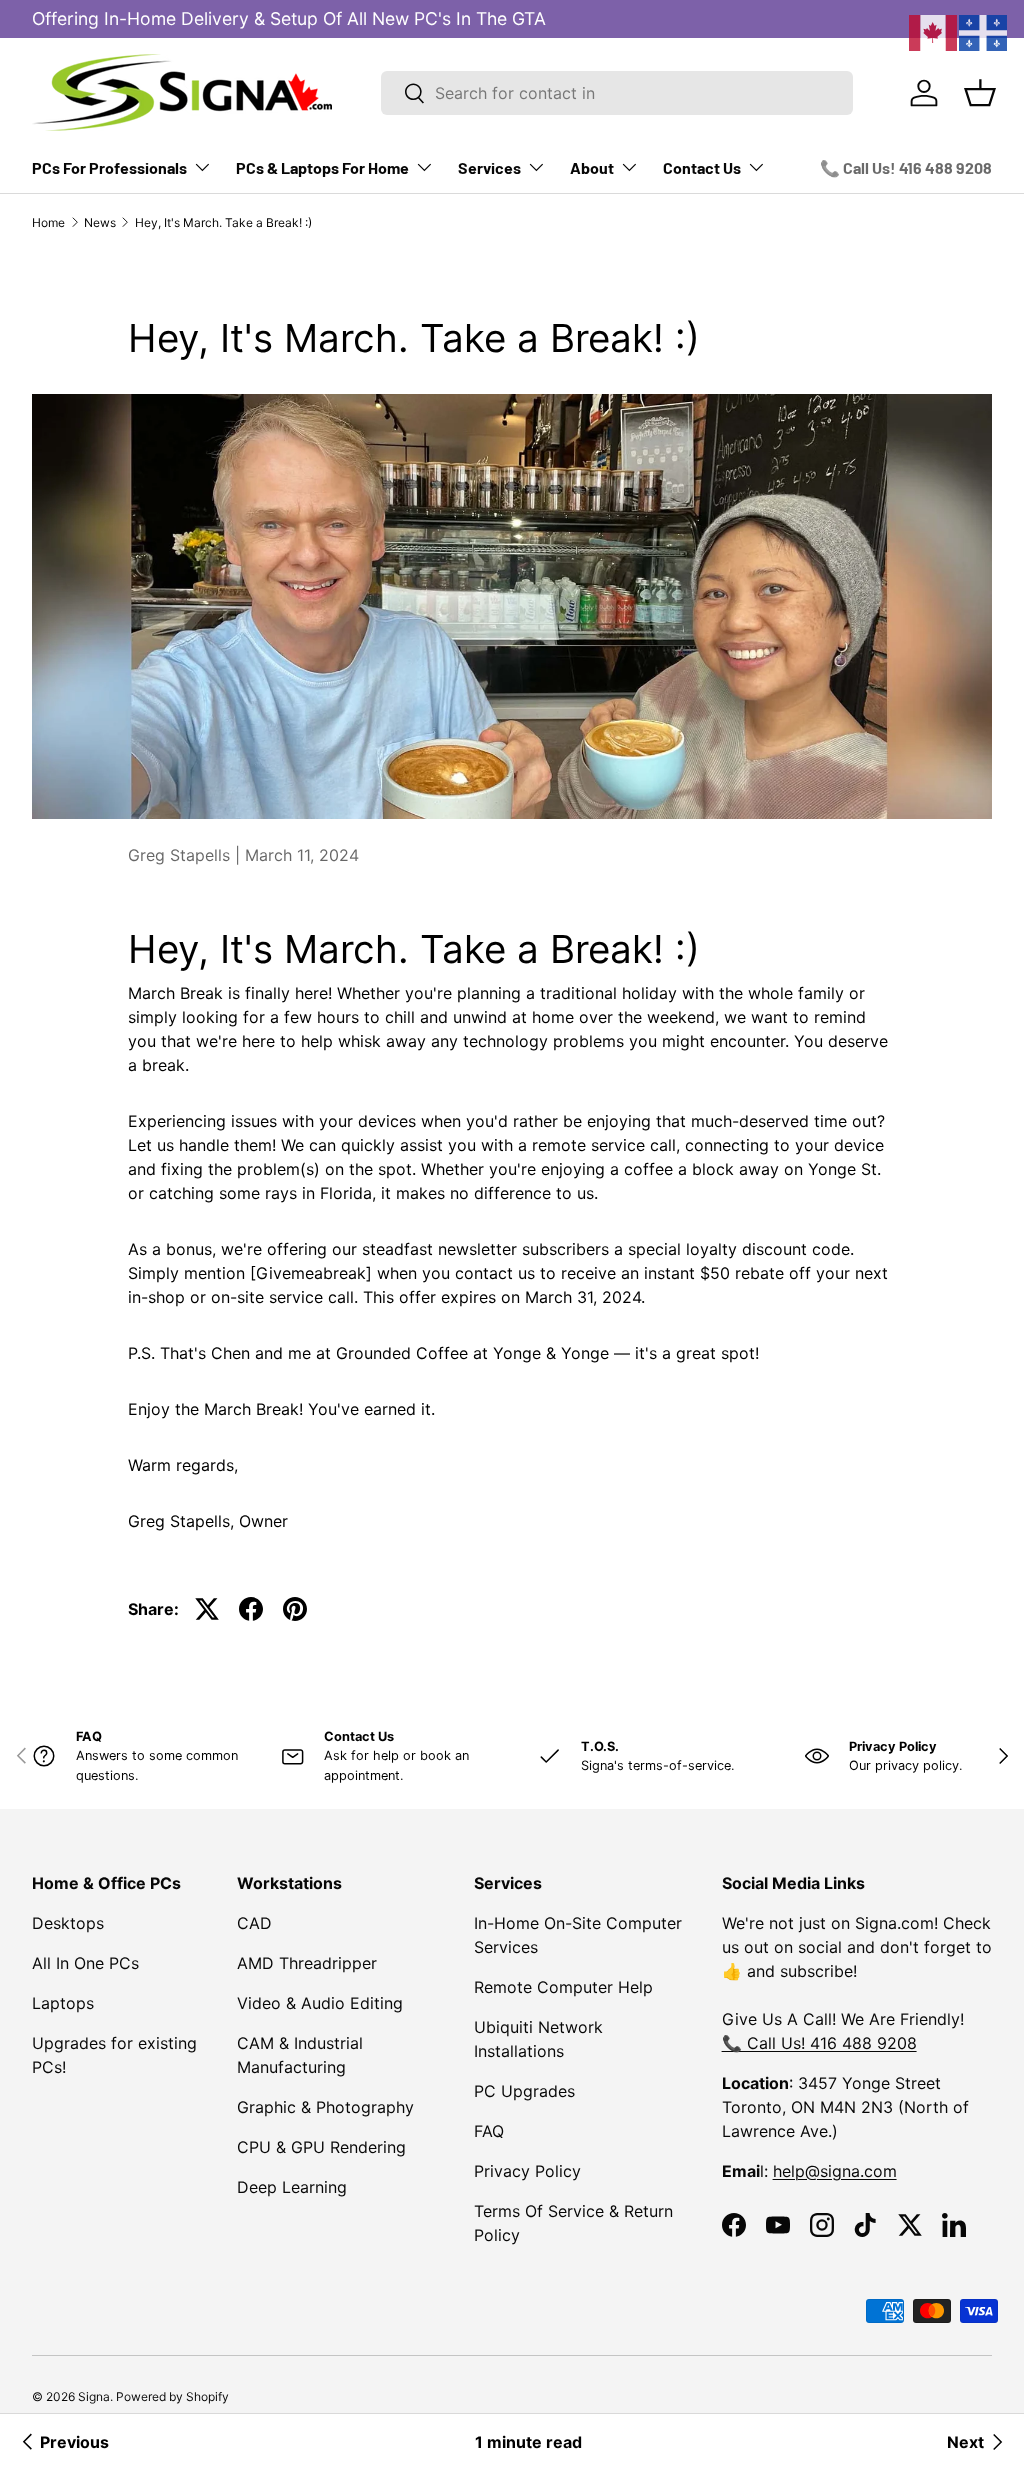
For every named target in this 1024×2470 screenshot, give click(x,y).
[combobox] (617, 93)
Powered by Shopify (172, 2396)
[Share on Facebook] (251, 1609)
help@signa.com (835, 2171)
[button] (980, 93)
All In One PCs (85, 1963)
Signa (94, 2396)
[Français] (984, 31)
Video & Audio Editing (320, 2003)
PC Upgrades (524, 2091)
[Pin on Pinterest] (295, 1609)
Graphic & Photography (325, 2107)
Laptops (63, 2003)
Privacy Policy (527, 2171)
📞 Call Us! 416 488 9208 (906, 167)
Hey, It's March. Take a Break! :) (223, 222)
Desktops (68, 1923)
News (100, 222)
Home (48, 222)
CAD (254, 1923)
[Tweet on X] (207, 1609)
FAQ (489, 2131)
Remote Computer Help (563, 1987)
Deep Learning (292, 2187)
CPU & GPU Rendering (321, 2147)
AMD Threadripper (307, 1963)
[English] (934, 31)
